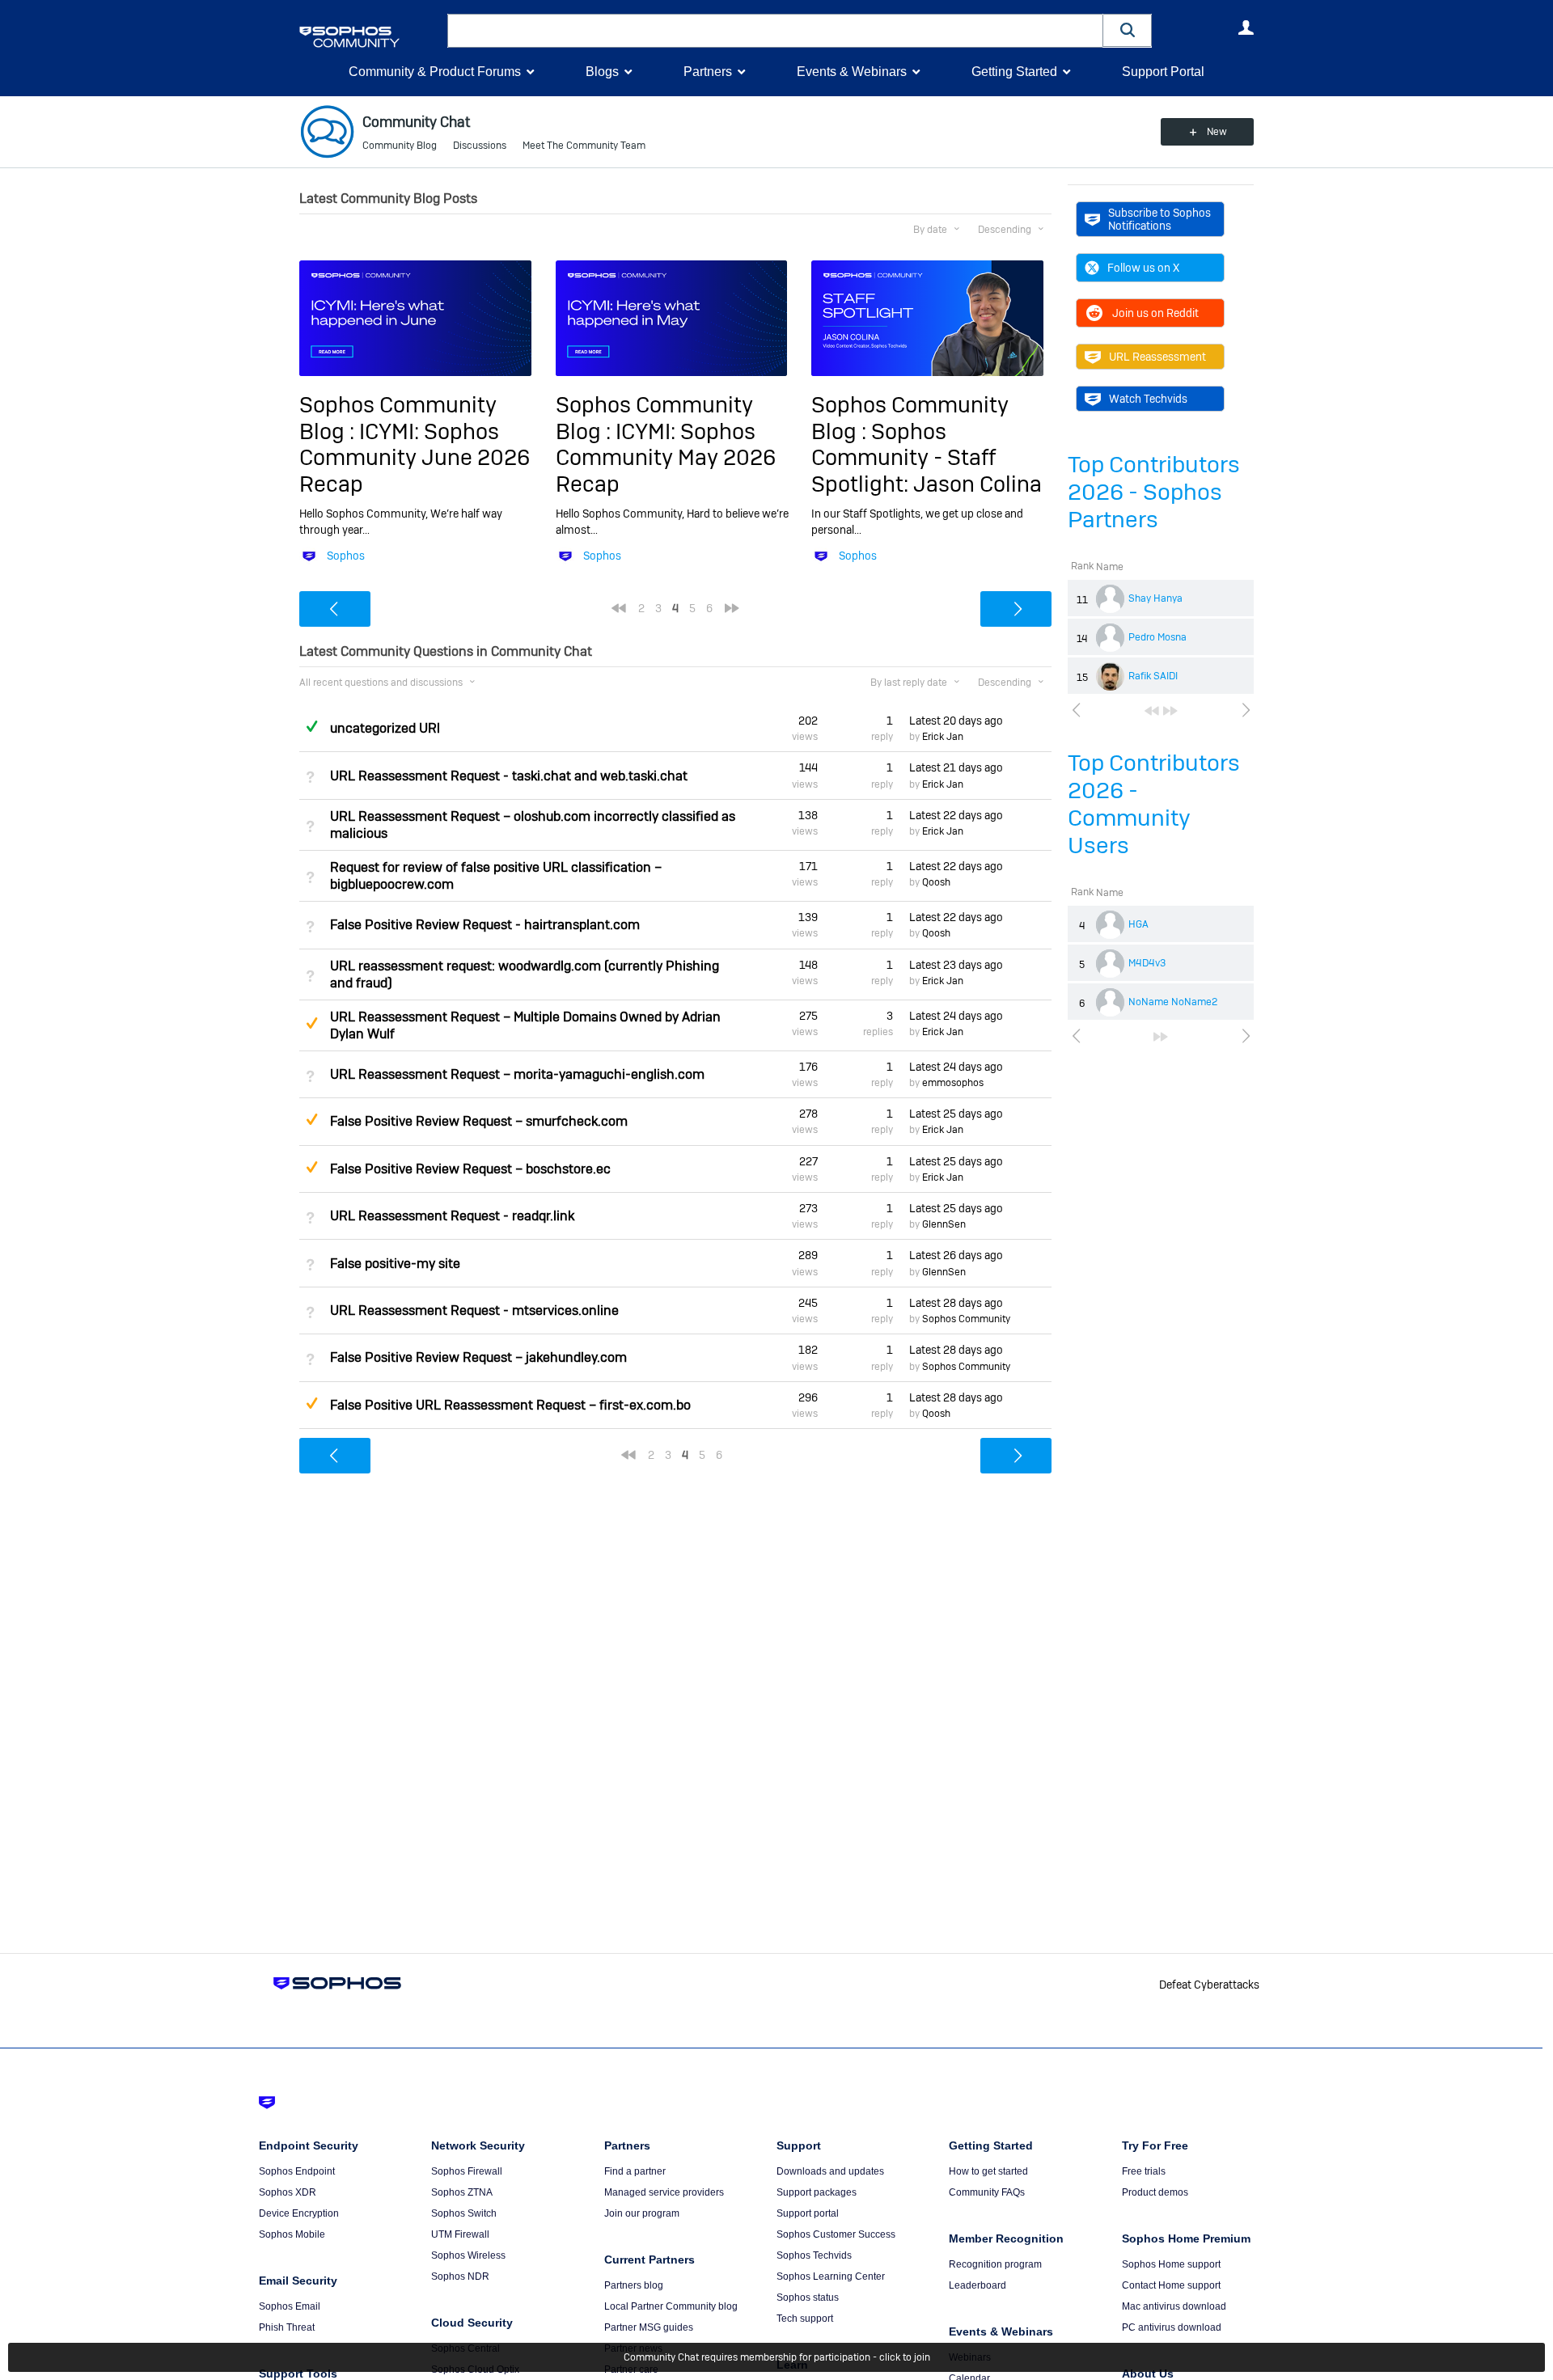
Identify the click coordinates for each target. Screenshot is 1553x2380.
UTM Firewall (460, 2234)
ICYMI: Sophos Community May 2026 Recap (666, 458)
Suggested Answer (311, 1023)
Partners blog (634, 2285)
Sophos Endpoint (297, 2171)
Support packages (817, 2192)
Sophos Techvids (814, 2255)
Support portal (808, 2213)
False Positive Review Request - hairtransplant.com (485, 925)
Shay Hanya (1155, 598)
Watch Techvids (1148, 399)
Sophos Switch (464, 2213)
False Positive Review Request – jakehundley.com (478, 1357)
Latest (956, 721)
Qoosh (936, 882)
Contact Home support (1171, 2285)
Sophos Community (966, 1319)
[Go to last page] (1170, 711)
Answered (311, 726)
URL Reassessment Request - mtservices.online (474, 1310)
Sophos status (808, 2298)
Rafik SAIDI (1153, 676)
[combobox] (775, 31)
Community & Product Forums (435, 72)
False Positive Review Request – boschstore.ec (470, 1169)
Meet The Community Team (584, 146)
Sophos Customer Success (836, 2234)
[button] (1128, 30)
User (1246, 27)
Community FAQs (987, 2192)
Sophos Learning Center (831, 2276)
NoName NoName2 (1173, 1002)
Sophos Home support (1171, 2264)
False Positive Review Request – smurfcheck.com (479, 1121)
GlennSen (944, 1224)
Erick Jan (943, 737)
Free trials (1144, 2171)
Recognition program (995, 2264)
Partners (708, 72)
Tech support (805, 2319)
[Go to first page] (1152, 711)
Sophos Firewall (467, 2171)
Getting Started (1014, 72)
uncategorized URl (385, 728)
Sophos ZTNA (462, 2192)
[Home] (370, 37)
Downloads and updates (830, 2171)
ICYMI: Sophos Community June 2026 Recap (415, 458)
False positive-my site (395, 1264)
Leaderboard (978, 2285)
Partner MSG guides (649, 2327)
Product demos (1155, 2192)
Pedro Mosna (1157, 637)
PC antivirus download (1172, 2327)
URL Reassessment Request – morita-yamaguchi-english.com (517, 1074)
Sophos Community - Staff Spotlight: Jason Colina (927, 458)
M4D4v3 (1147, 963)
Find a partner (635, 2171)
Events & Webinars (852, 72)
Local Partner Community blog (671, 2306)
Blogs (602, 72)
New (1217, 132)
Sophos (346, 556)
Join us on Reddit (1155, 313)
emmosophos (953, 1083)
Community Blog (400, 146)
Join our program (642, 2213)
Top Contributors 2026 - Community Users (1154, 804)
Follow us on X (1143, 268)
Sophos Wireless (468, 2255)
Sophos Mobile (292, 2234)
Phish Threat (287, 2327)
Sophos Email (290, 2306)
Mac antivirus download (1174, 2306)
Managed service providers (664, 2192)
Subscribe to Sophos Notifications (1159, 219)
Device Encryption (299, 2213)
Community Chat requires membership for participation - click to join (777, 2357)
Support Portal (1163, 72)
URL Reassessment (1157, 357)
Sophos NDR (460, 2276)
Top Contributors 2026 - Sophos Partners (1154, 492)
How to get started (988, 2171)
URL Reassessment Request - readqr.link (452, 1216)
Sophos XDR (288, 2192)
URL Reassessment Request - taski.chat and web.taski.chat (509, 776)
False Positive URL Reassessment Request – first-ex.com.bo (510, 1405)
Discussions (480, 146)
